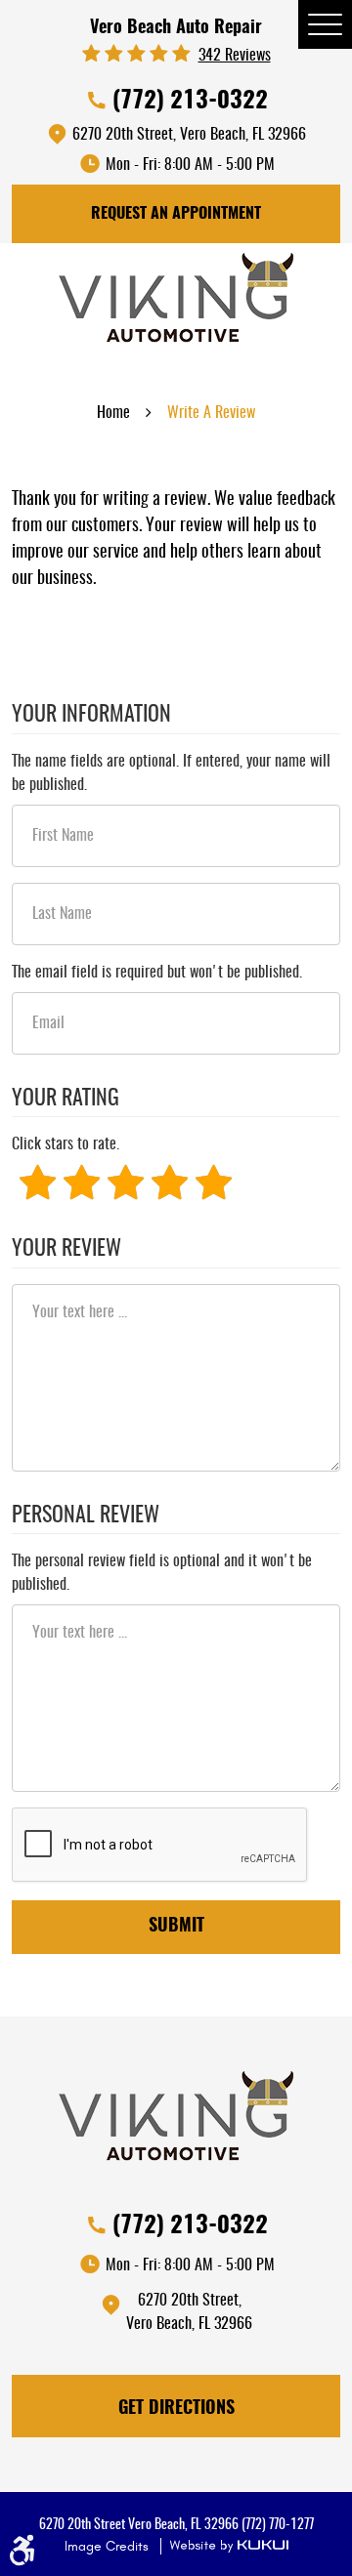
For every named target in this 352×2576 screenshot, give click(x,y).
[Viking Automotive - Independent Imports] (176, 305)
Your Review (66, 1249)
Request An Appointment (176, 214)
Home (113, 413)
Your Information (91, 715)
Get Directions (176, 2409)
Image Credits (109, 2546)
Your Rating (66, 1099)
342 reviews (235, 56)
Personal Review (86, 1516)
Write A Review (211, 413)
